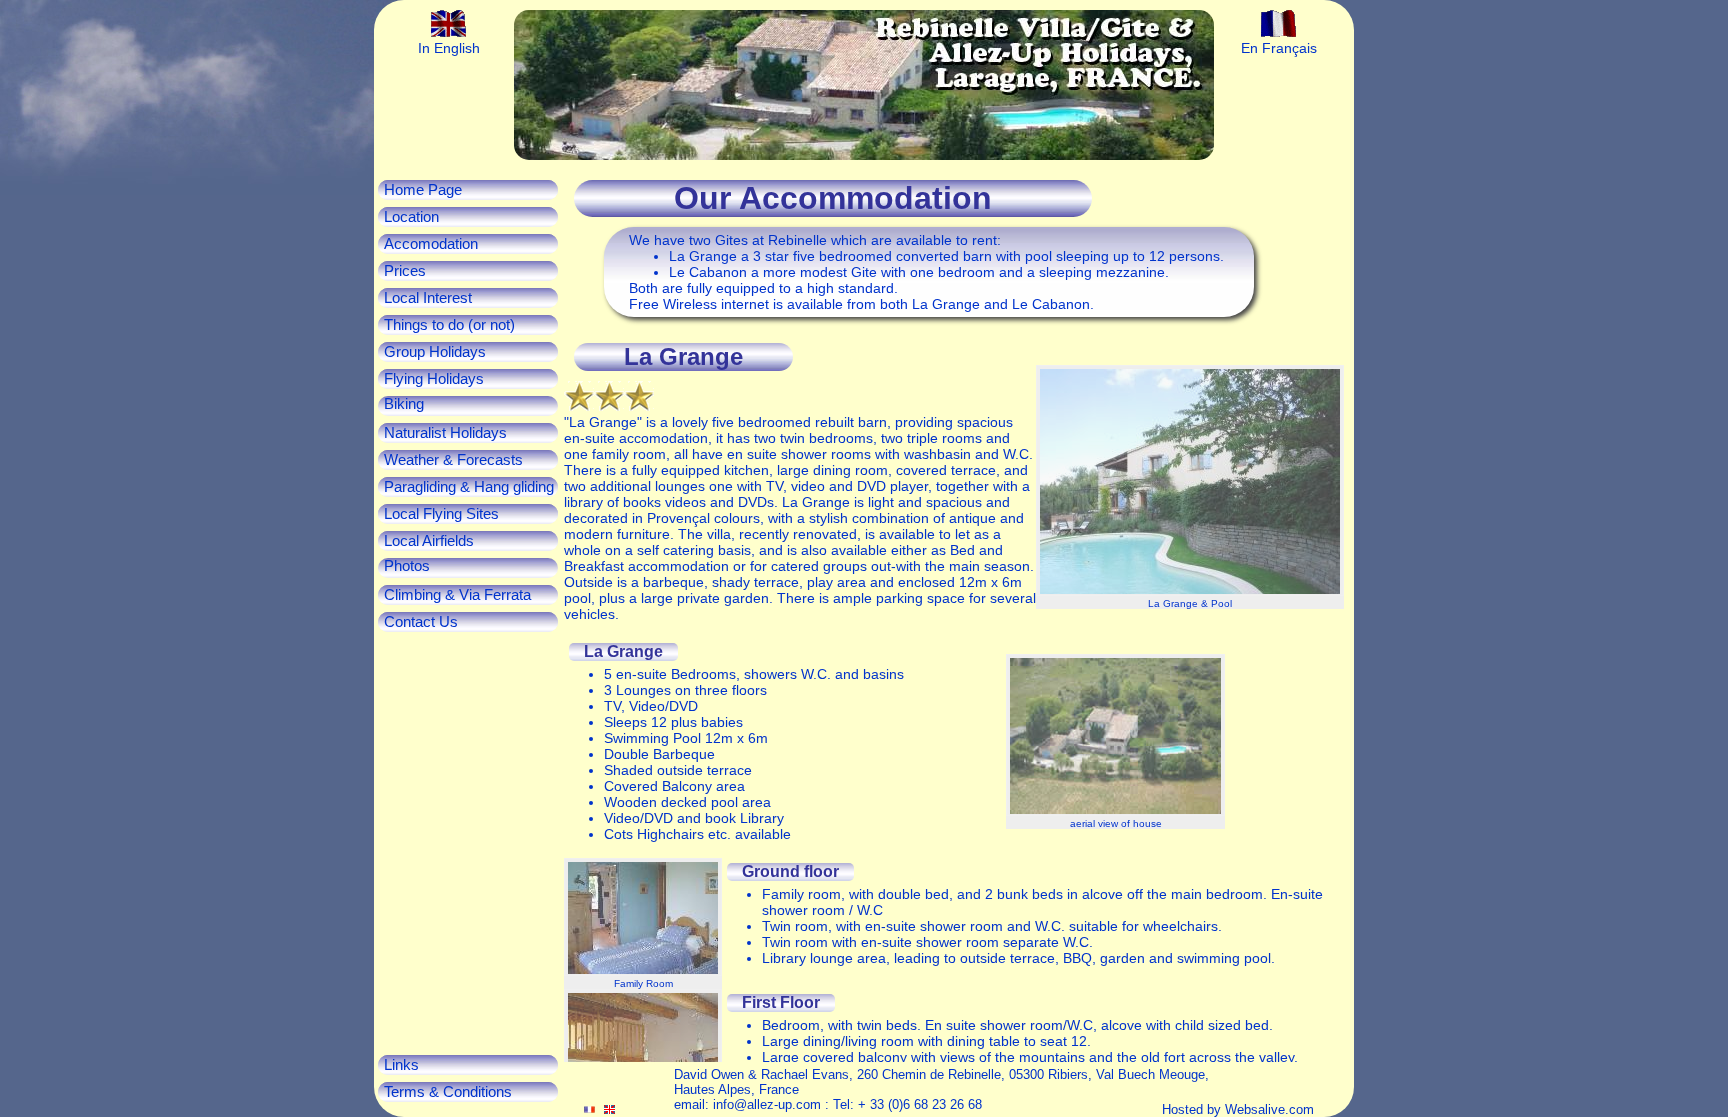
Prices (405, 271)
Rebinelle (797, 240)
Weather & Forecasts (453, 460)
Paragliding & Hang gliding (469, 487)
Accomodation (431, 244)
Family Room (643, 983)
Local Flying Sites (441, 514)
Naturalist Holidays (445, 433)
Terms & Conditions (448, 1092)
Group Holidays (435, 352)
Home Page (423, 190)
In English (449, 48)
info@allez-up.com (767, 1104)
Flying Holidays (434, 379)
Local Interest (428, 298)
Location (411, 217)
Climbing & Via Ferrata (457, 595)
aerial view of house (1116, 823)
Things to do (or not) (449, 325)
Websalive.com (1269, 1109)
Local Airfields (429, 541)
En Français (1279, 48)
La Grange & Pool (1190, 603)
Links (401, 1065)
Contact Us (421, 622)
